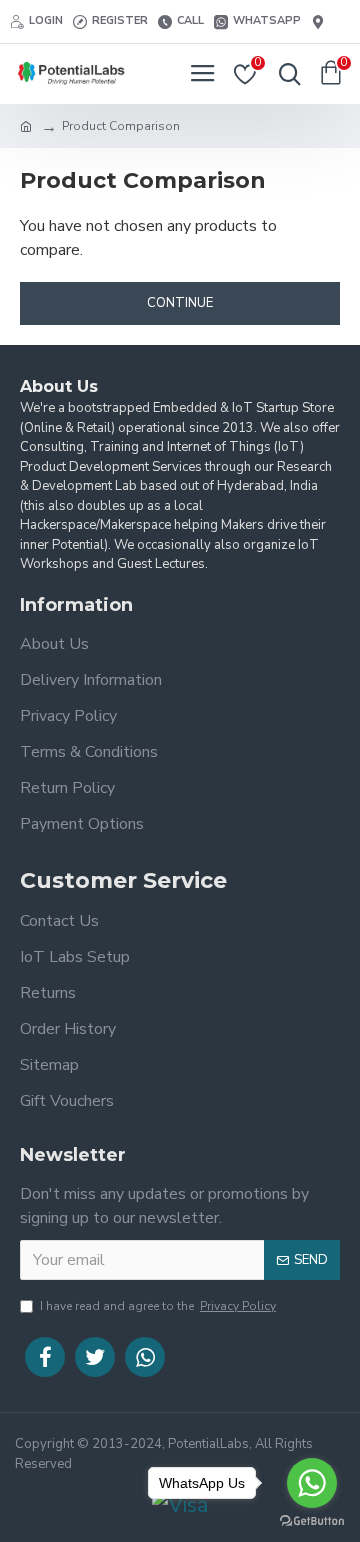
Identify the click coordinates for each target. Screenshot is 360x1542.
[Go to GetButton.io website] (312, 1521)
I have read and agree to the (158, 1306)
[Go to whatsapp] (312, 1483)
